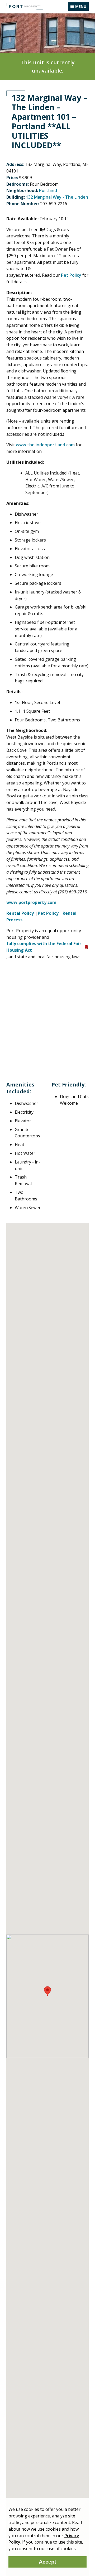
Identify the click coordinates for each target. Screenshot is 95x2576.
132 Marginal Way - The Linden (57, 197)
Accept (47, 2562)
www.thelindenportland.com (45, 445)
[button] (47, 1991)
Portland (48, 190)
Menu (81, 6)
